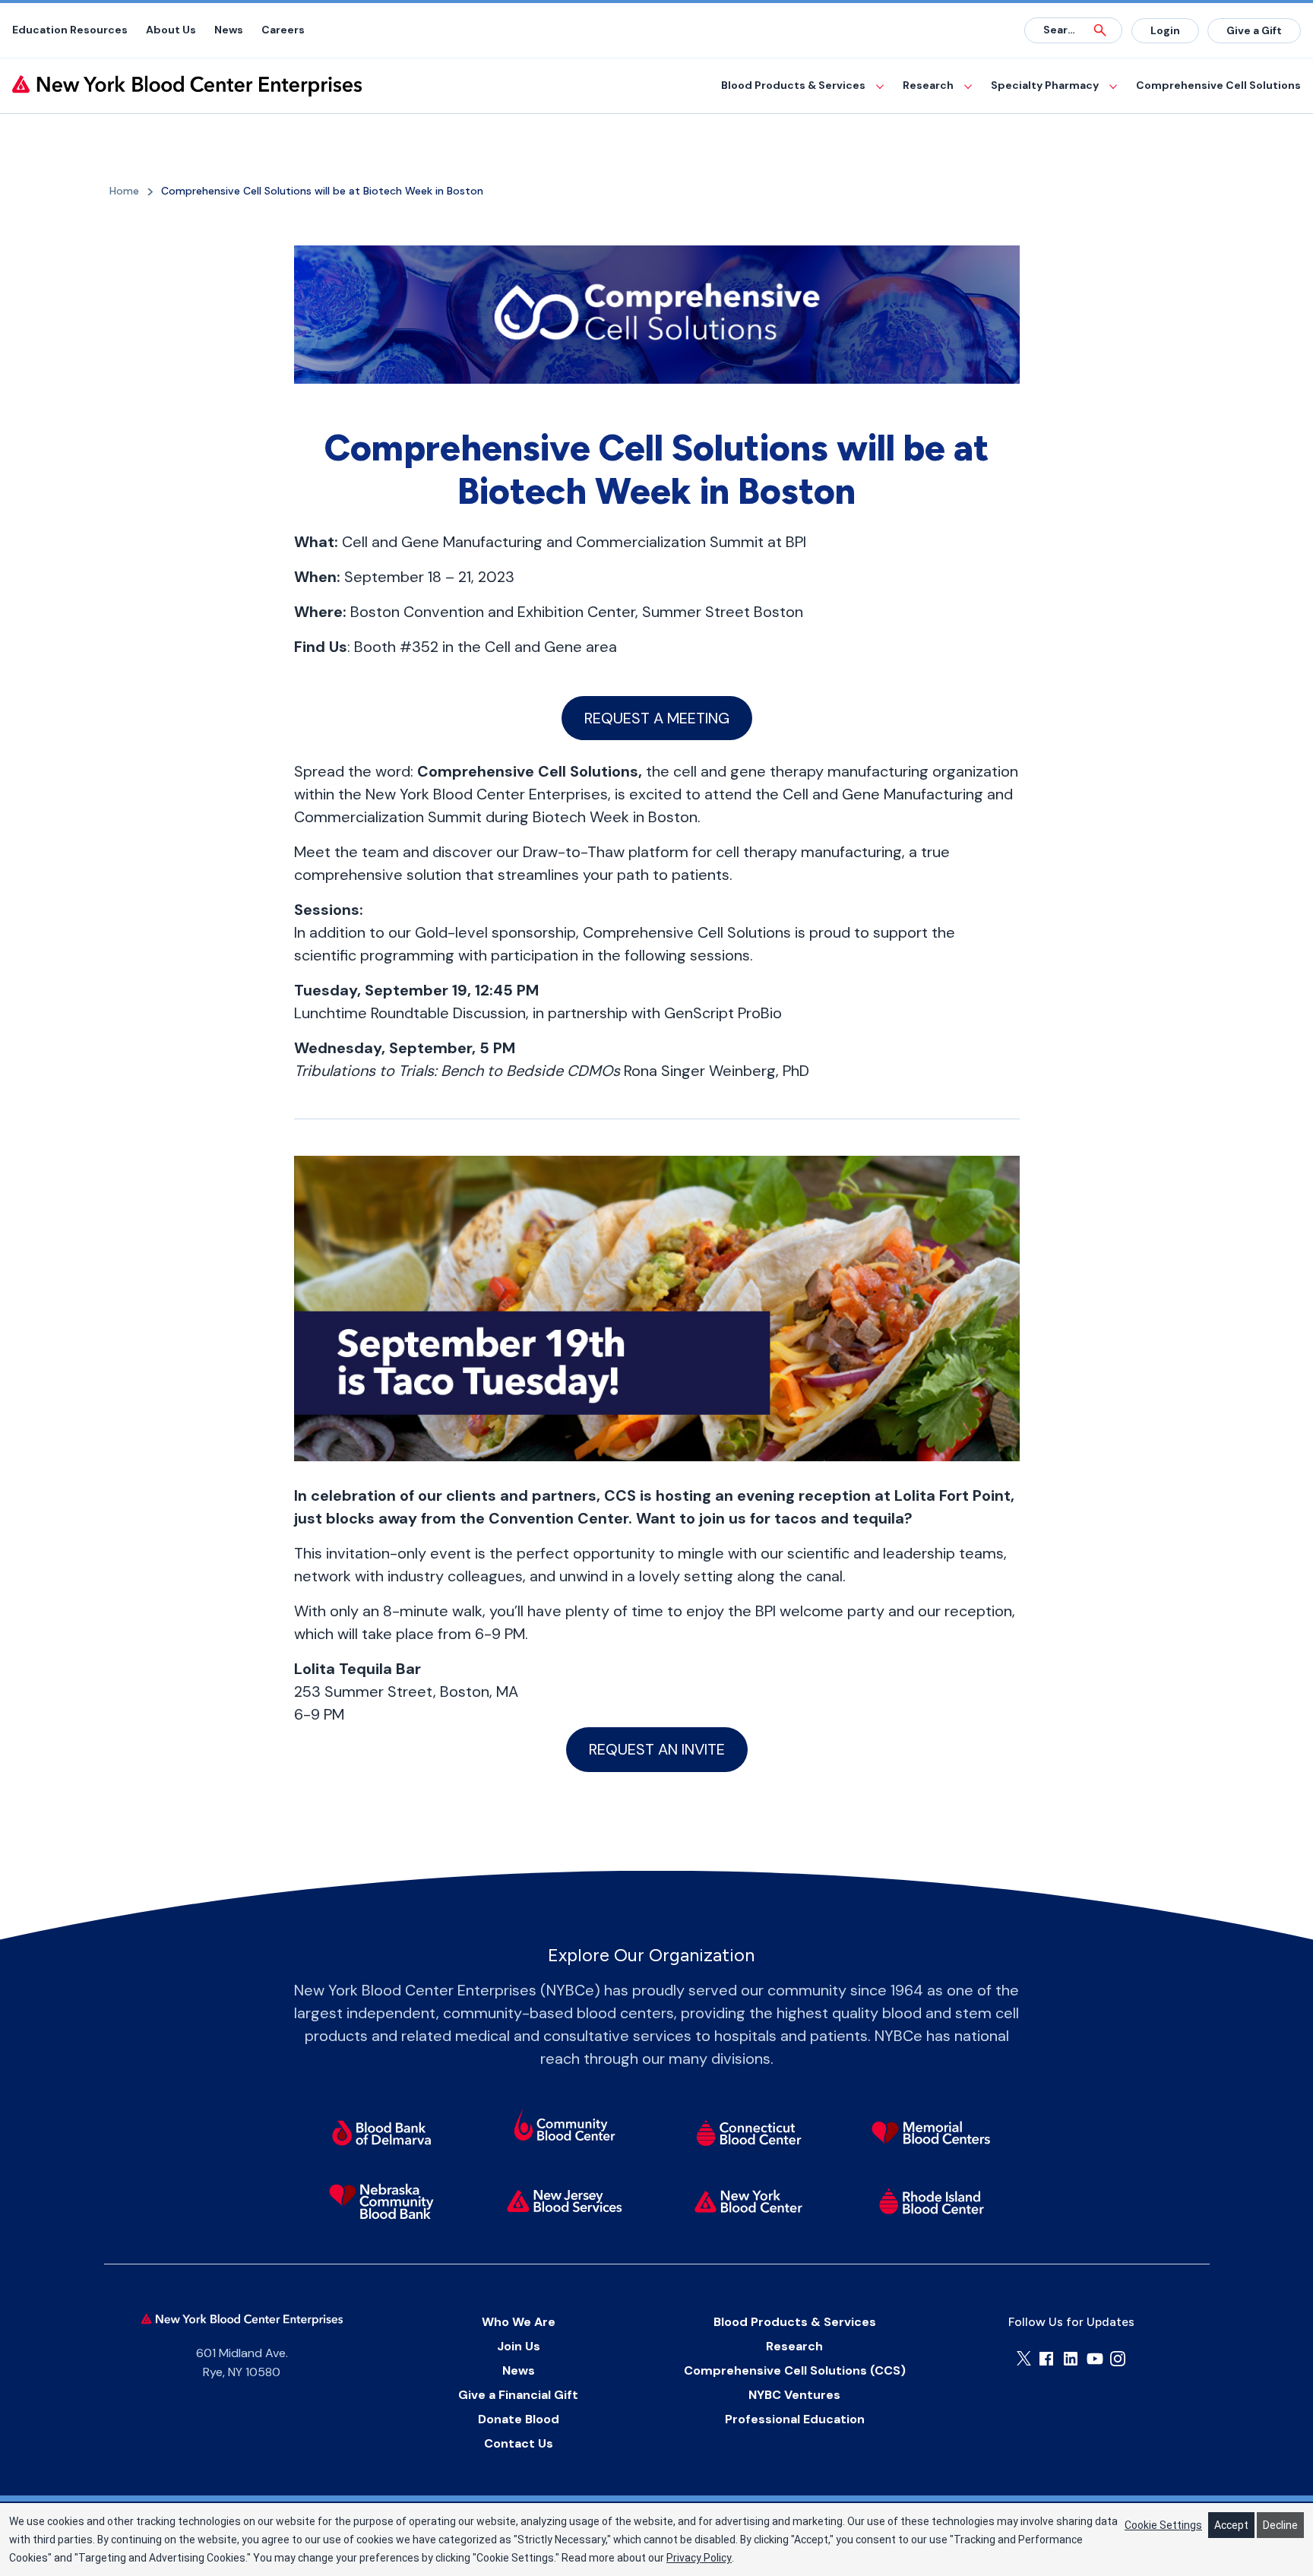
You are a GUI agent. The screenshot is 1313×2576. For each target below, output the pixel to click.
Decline (1280, 2525)
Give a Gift (1254, 30)
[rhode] (931, 2201)
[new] (565, 2201)
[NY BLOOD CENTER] (187, 86)
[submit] (1100, 30)
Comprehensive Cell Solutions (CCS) (795, 2370)
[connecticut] (748, 2133)
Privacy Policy (699, 2558)
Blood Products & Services (793, 85)
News (229, 30)
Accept (1231, 2525)
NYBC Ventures (794, 2395)
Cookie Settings (1163, 2525)
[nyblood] (748, 2201)
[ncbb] (382, 2201)
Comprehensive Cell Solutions (1218, 85)
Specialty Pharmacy (1045, 85)
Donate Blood (519, 2419)
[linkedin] (1071, 2359)
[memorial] (931, 2133)
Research (928, 85)
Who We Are (519, 2322)
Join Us (519, 2346)
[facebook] (1046, 2359)
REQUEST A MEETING (657, 718)
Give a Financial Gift (518, 2395)
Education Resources (70, 30)
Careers (283, 30)
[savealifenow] (565, 2128)
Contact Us (519, 2443)
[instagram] (1118, 2359)
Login (1165, 30)
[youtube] (1095, 2359)
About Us (171, 30)
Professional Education (795, 2419)
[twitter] (1024, 2358)
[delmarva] (382, 2133)
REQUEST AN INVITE (657, 1749)
